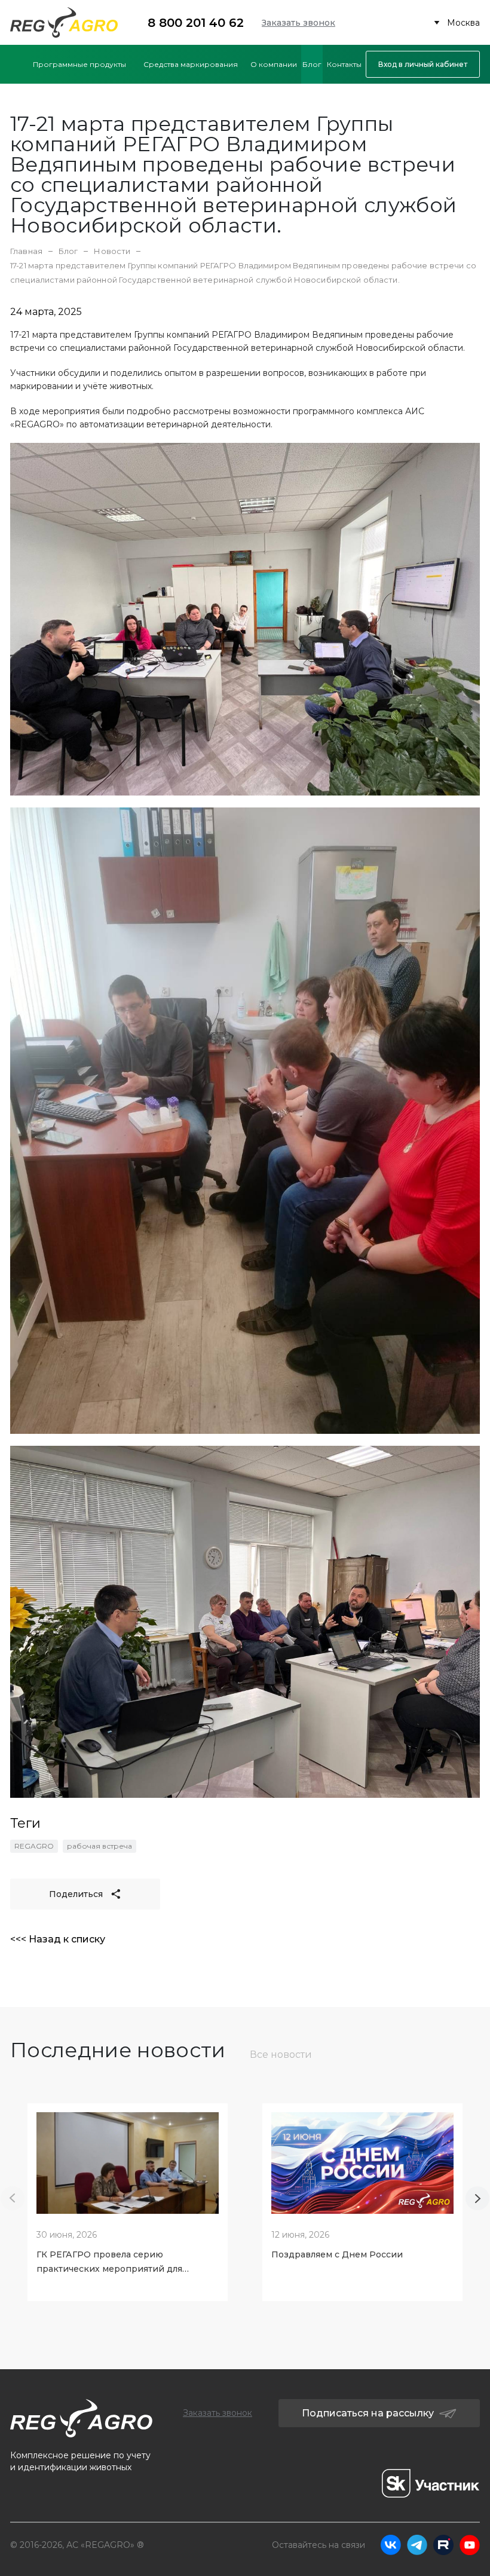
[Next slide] (477, 2198)
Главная (26, 251)
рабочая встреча (99, 1846)
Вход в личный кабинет (423, 64)
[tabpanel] (128, 2198)
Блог (68, 251)
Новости (112, 251)
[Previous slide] (13, 2198)
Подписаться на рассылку (368, 2413)
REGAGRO (34, 1846)
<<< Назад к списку (58, 1939)
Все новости (281, 2055)
